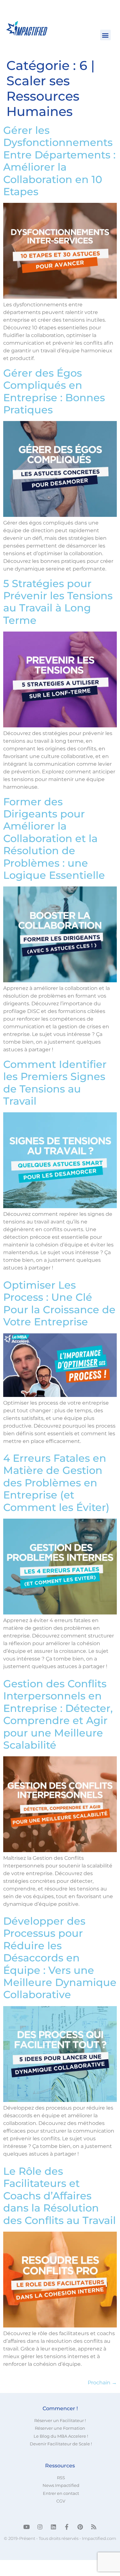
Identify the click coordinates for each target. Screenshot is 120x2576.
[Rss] (94, 2527)
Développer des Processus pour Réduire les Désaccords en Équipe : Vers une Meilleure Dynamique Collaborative (60, 1958)
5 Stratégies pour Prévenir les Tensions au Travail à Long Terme (58, 602)
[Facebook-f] (67, 2527)
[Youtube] (27, 2527)
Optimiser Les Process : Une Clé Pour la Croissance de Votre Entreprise (59, 1303)
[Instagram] (40, 2527)
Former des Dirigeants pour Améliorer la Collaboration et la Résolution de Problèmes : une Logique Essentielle (54, 838)
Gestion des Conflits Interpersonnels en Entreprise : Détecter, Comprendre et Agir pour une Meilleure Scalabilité (58, 1714)
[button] (105, 35)
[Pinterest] (80, 2527)
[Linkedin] (53, 2527)
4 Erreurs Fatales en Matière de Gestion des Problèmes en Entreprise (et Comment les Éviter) (56, 1483)
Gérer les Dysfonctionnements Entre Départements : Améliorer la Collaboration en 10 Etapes (59, 161)
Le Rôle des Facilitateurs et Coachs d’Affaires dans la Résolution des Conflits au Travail (60, 2196)
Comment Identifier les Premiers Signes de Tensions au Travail (55, 1083)
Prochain (102, 2383)
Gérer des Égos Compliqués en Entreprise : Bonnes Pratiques (54, 391)
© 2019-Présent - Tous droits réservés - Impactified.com (60, 2538)
